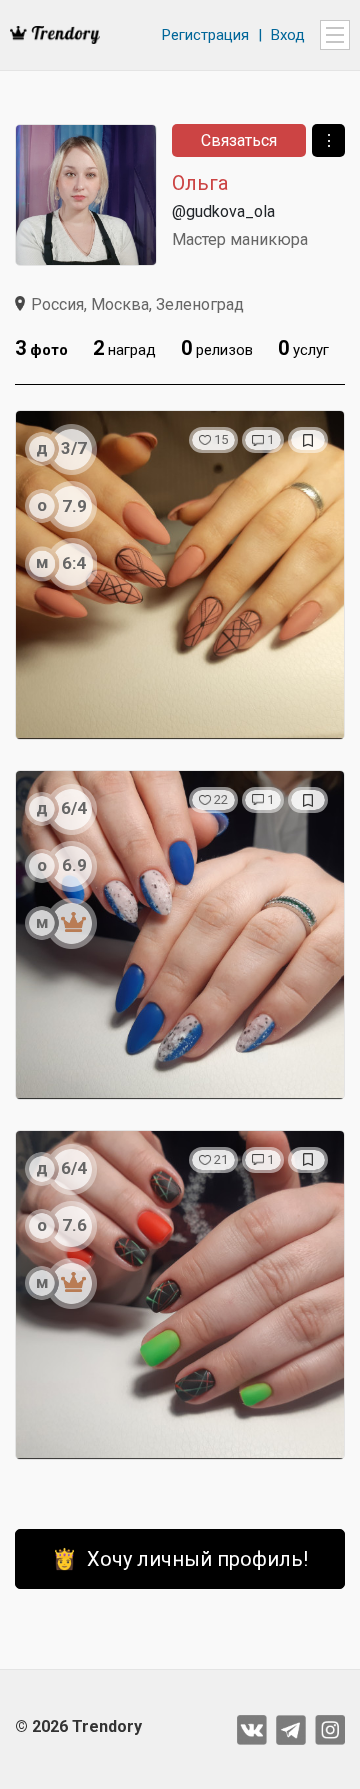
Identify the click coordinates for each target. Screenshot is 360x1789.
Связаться (239, 140)
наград (124, 348)
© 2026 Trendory (78, 1726)
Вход (288, 35)
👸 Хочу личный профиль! (180, 1559)
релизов (217, 348)
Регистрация (205, 35)
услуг (303, 348)
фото (41, 348)
